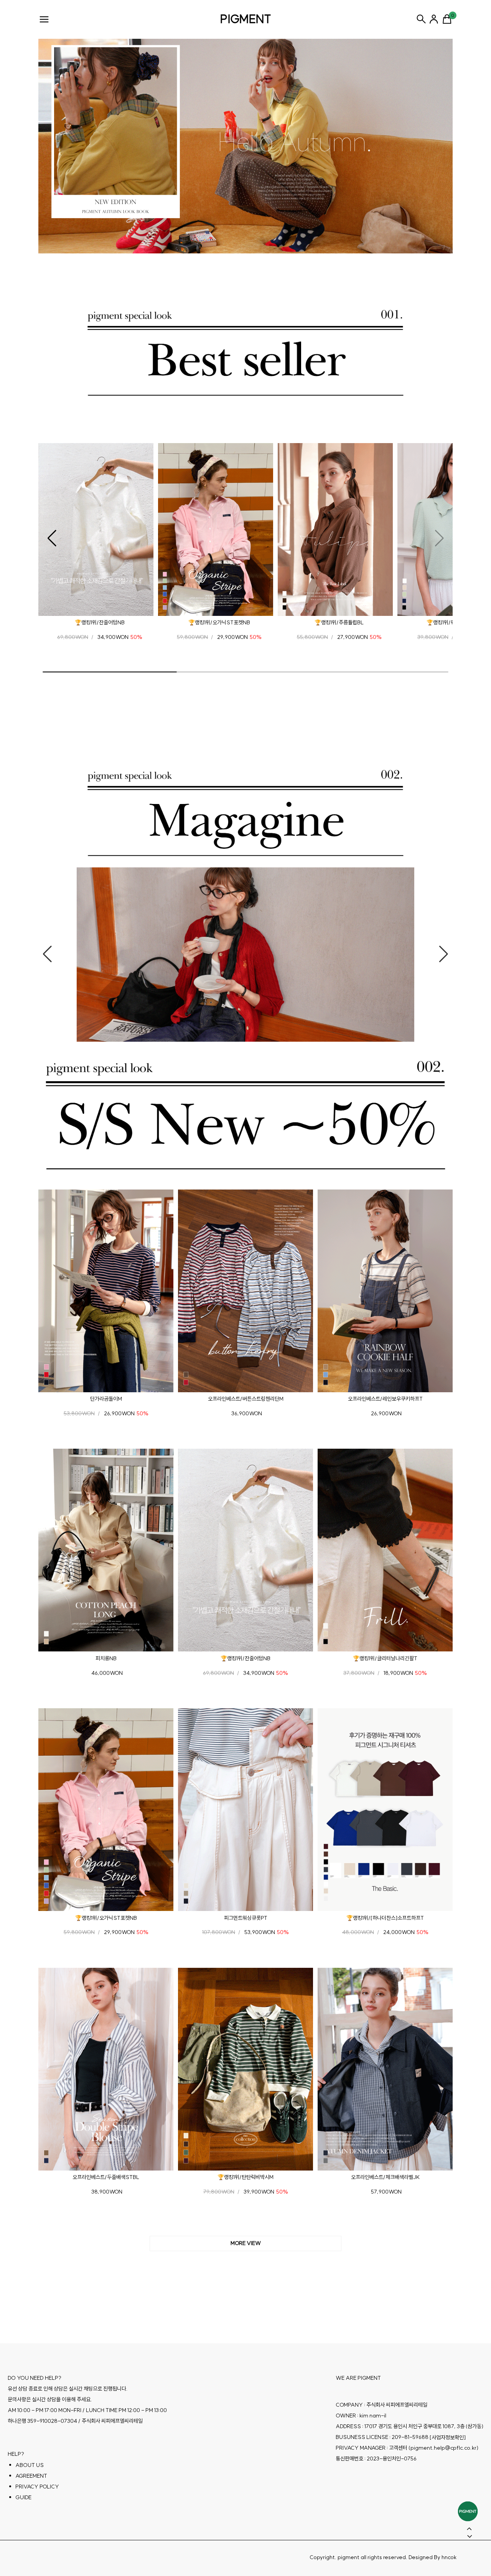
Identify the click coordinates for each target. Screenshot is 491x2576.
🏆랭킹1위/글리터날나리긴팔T (385, 1658)
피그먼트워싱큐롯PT (246, 1918)
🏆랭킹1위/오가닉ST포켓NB (219, 622)
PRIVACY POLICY (37, 2486)
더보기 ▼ (245, 2243)
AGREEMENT (31, 2475)
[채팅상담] (468, 2511)
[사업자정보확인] (448, 2437)
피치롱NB (106, 1658)
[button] (52, 538)
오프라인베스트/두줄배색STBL (106, 2177)
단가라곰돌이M (106, 1399)
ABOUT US (30, 2465)
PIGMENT (246, 19)
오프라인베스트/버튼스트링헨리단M (246, 1399)
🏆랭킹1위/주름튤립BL (339, 622)
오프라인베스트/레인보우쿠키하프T (385, 1399)
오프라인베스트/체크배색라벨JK (385, 2177)
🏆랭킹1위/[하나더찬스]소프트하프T (385, 1918)
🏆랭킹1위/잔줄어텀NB (100, 622)
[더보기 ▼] (245, 2243)
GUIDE (23, 2497)
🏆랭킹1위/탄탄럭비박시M (245, 2177)
